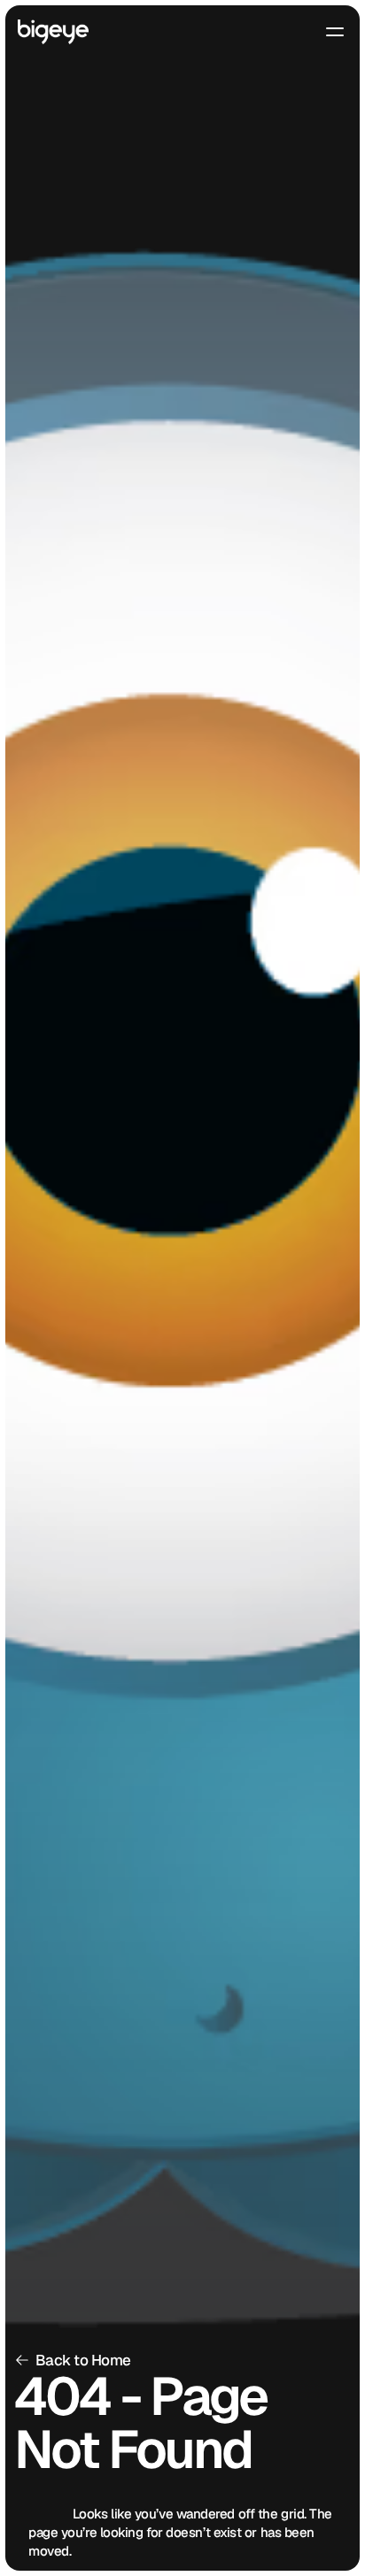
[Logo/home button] (53, 32)
